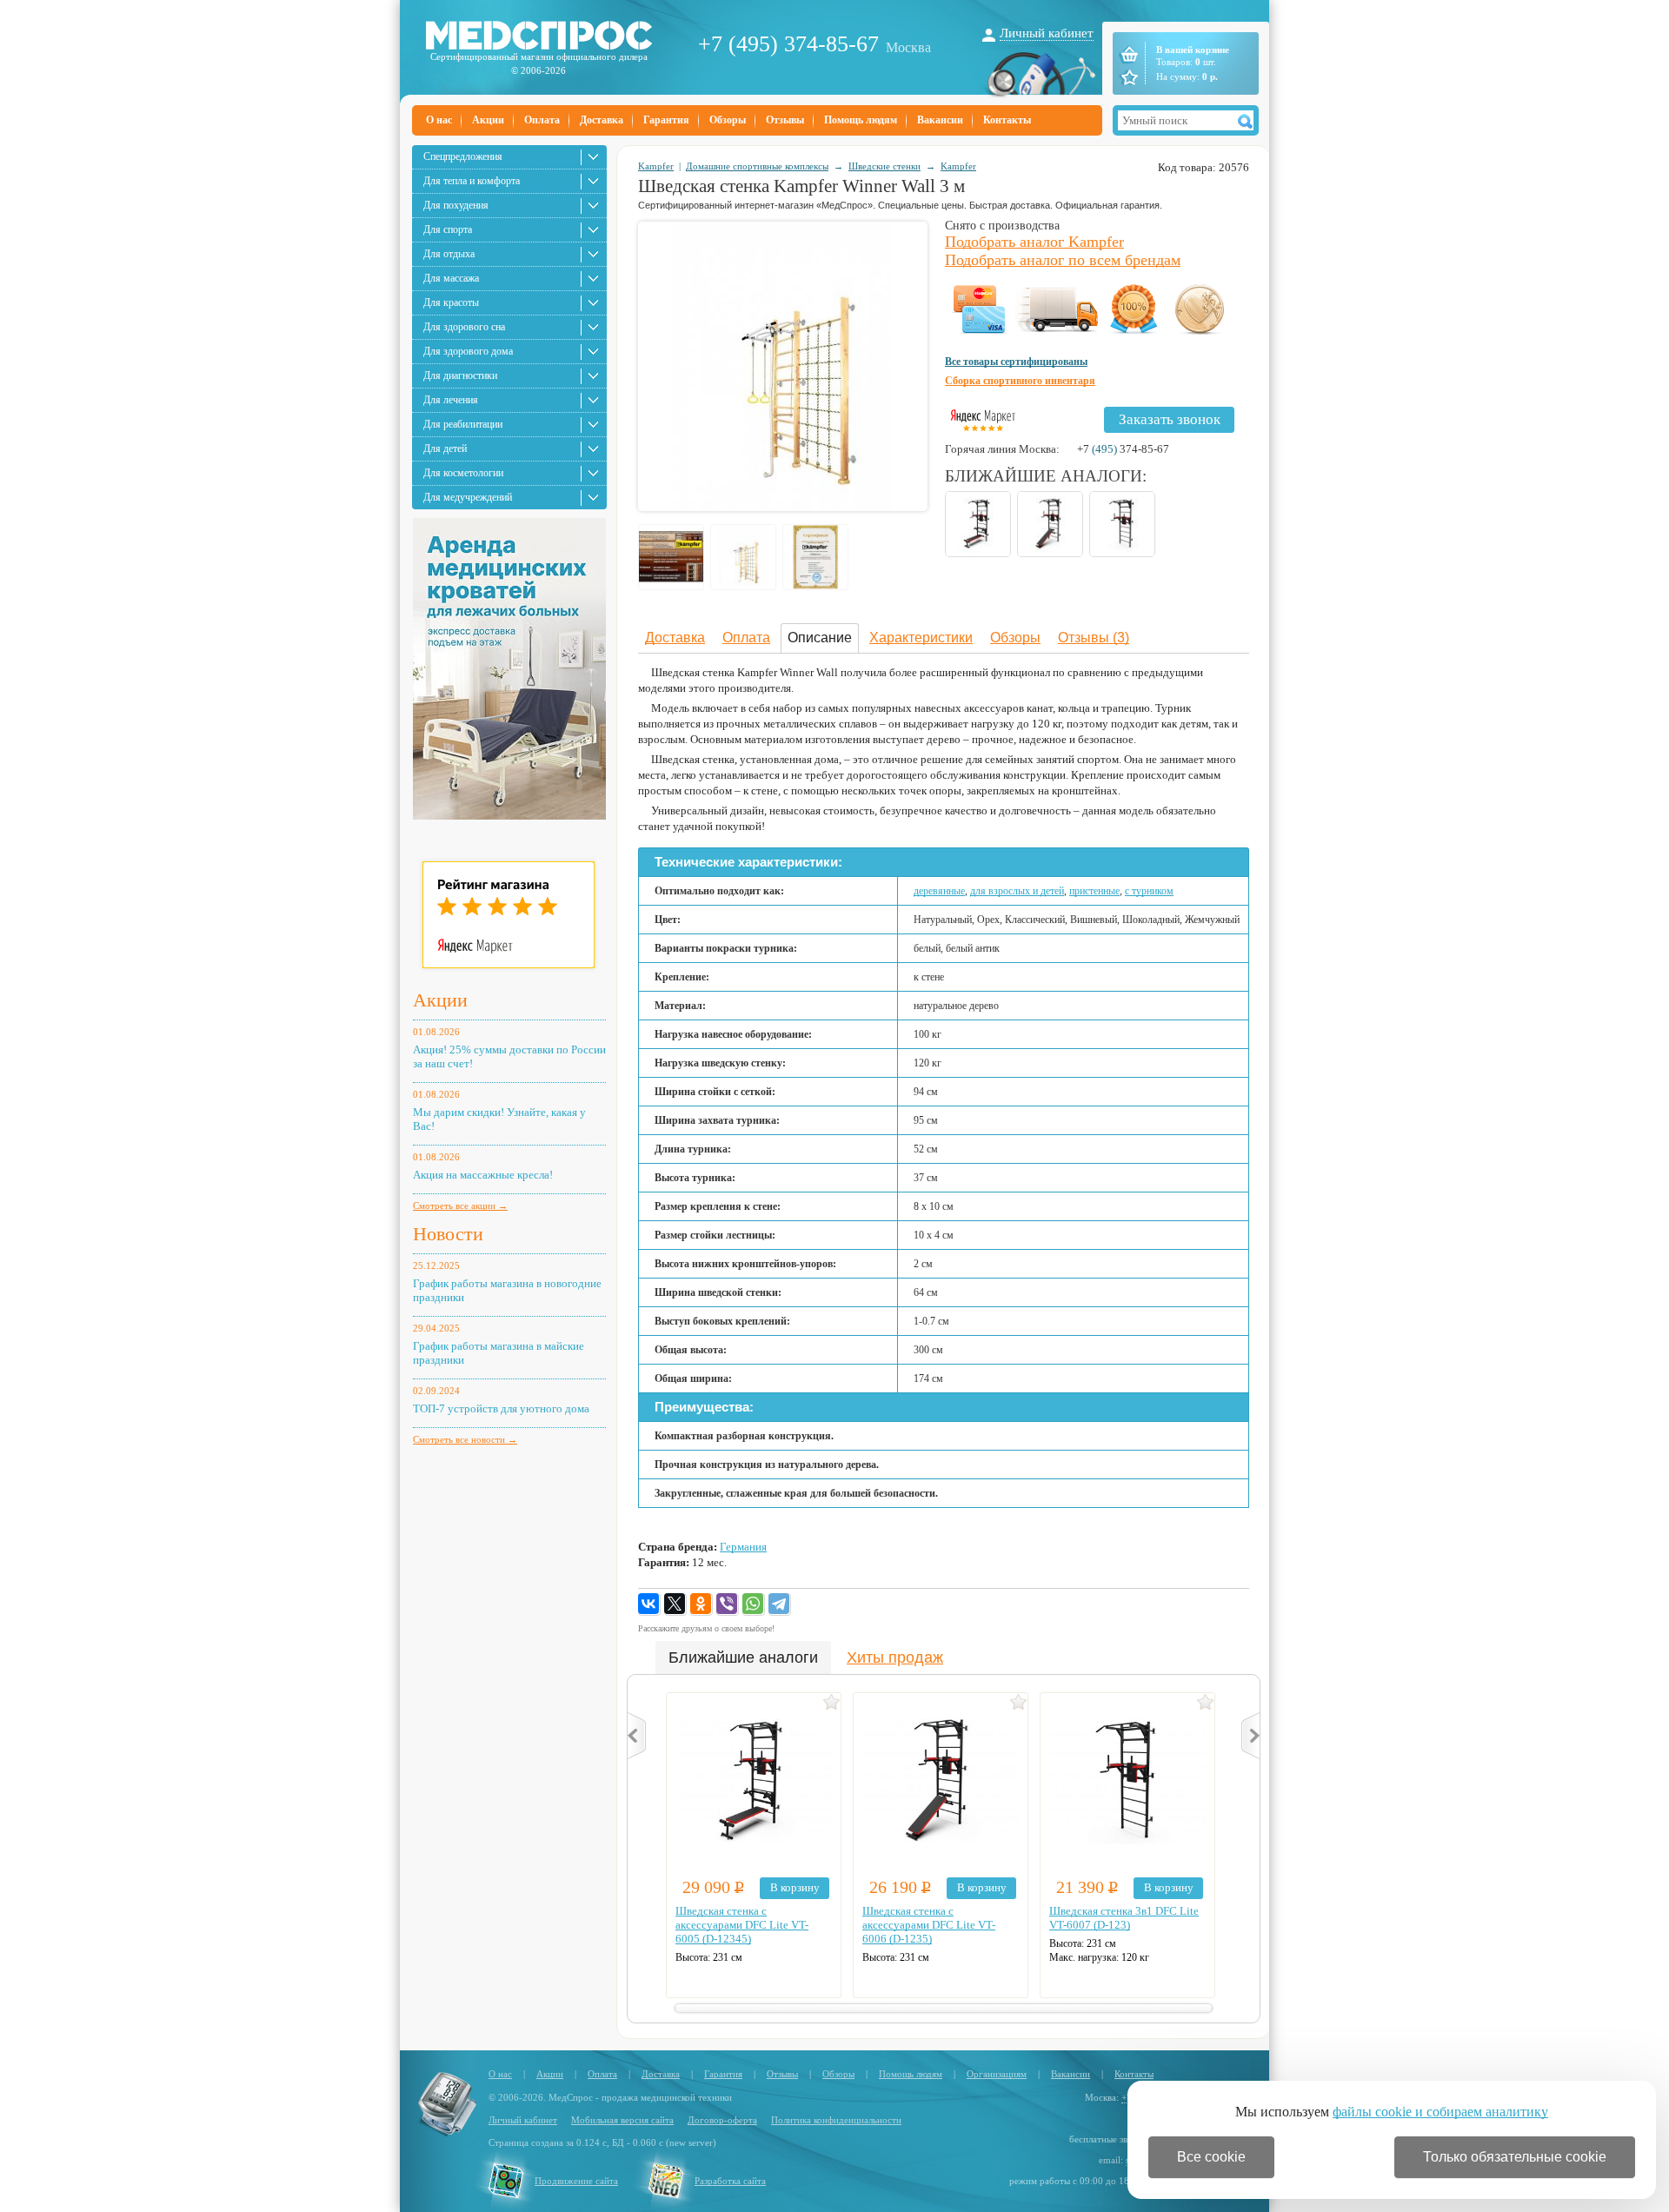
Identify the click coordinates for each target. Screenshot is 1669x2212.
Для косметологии (463, 473)
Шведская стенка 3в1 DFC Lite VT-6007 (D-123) (1124, 1918)
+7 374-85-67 (1123, 449)
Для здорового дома (468, 351)
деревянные (939, 891)
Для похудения (456, 205)
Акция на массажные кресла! (483, 1175)
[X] (675, 1604)
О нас (439, 120)
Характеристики (921, 638)
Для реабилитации (463, 424)
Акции (488, 120)
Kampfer (656, 166)
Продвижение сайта (576, 2181)
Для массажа (451, 278)
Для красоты (451, 302)
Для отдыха (449, 254)
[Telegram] (780, 1604)
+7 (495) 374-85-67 (788, 44)
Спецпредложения (463, 156)
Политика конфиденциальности (836, 2120)
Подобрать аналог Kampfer (1034, 242)
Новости (448, 1234)
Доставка (602, 120)
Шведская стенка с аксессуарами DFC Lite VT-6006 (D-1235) (929, 1925)
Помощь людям (861, 120)
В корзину (795, 1887)
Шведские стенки (884, 166)
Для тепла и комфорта (472, 181)
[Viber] (728, 1604)
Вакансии (940, 120)
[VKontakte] (649, 1604)
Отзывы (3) (1094, 638)
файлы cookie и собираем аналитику (1440, 2112)
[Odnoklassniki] (702, 1604)
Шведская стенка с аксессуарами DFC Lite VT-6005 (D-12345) (742, 1925)
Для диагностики (460, 375)
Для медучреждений (468, 497)
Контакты (1007, 120)
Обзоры (728, 120)
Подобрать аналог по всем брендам (1063, 260)
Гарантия (666, 120)
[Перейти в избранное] (1128, 77)
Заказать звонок (1170, 419)
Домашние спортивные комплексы (757, 166)
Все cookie (1211, 2157)
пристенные (1094, 891)
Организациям (997, 2074)
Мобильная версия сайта (622, 2120)
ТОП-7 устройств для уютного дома (501, 1408)
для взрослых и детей (1017, 891)
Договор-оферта (722, 2120)
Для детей (445, 448)
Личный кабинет (1047, 33)
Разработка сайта (730, 2181)
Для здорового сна (464, 327)
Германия (743, 1547)
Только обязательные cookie (1515, 2157)
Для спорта (448, 229)
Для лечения (451, 400)
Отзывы (785, 120)
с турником (1149, 891)
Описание (820, 638)
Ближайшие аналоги (743, 1657)
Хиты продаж (895, 1657)
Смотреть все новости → (465, 1439)
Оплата (542, 120)
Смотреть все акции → (460, 1206)
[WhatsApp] (754, 1604)
